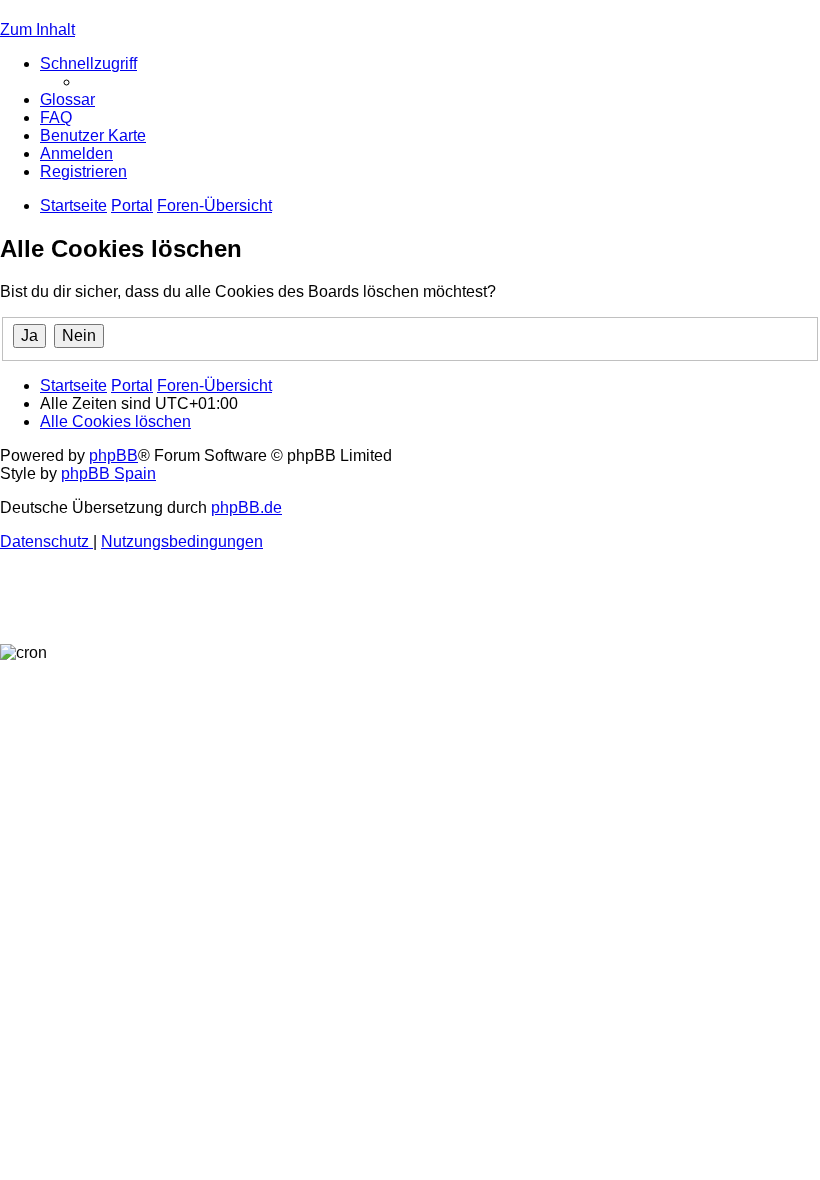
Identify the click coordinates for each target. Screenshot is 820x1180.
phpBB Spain (108, 473)
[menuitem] (67, 99)
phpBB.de (246, 507)
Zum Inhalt (37, 29)
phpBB (113, 455)
